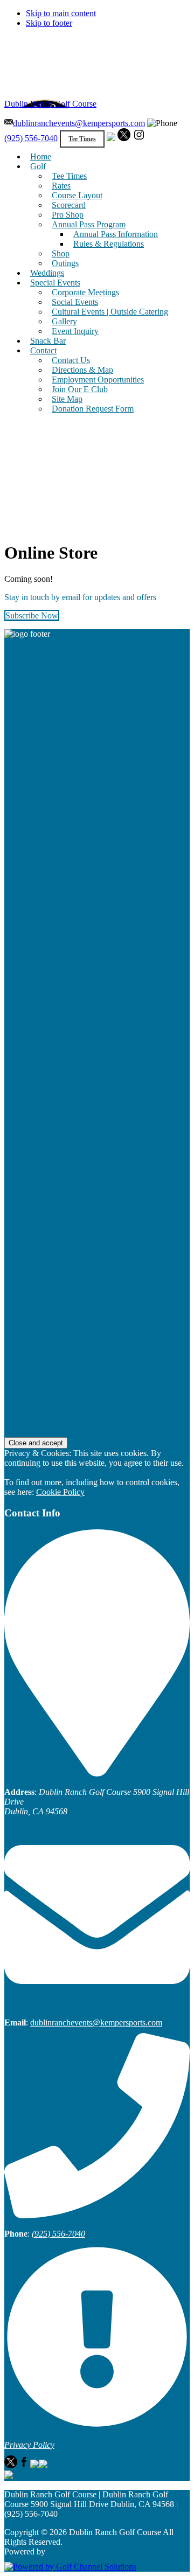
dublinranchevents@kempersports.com (79, 123)
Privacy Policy (29, 2445)
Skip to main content (61, 13)
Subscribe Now (32, 615)
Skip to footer (49, 23)
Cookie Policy (60, 1492)
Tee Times (82, 139)
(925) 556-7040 (31, 138)
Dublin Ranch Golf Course (50, 104)
